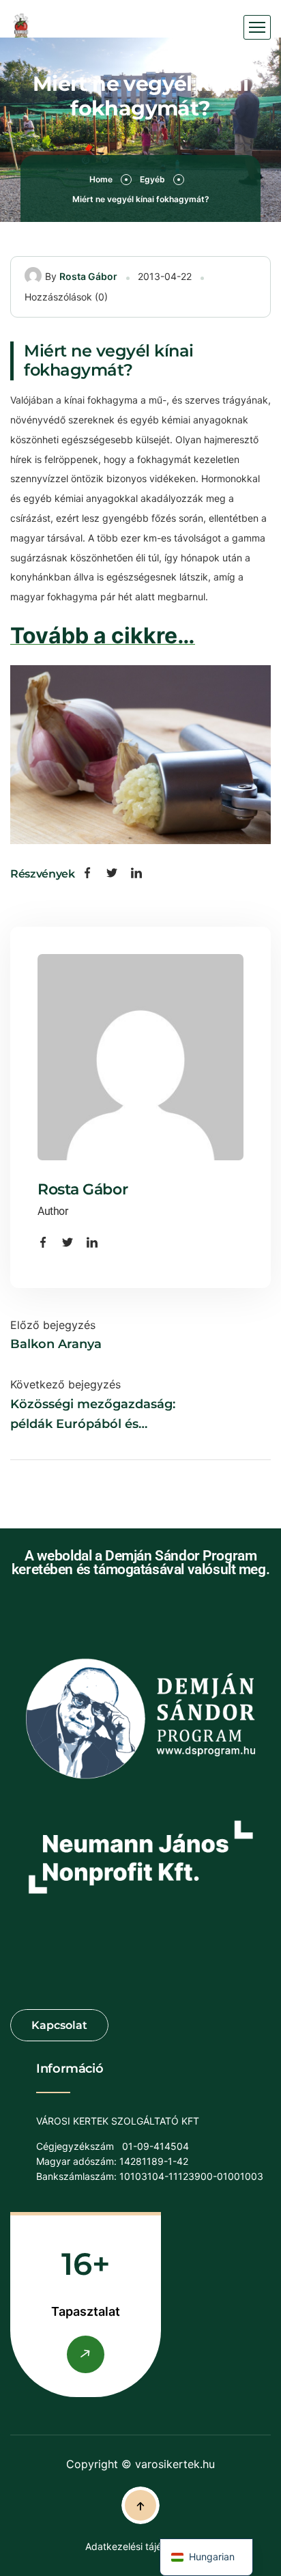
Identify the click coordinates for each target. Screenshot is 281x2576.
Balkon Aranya (56, 1344)
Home (101, 179)
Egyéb (152, 179)
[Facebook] (87, 874)
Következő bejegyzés (65, 1384)
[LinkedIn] (136, 874)
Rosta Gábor (88, 276)
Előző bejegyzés (53, 1325)
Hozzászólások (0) (66, 297)
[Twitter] (112, 874)
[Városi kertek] (21, 28)
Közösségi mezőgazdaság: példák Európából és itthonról (93, 1415)
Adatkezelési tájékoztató (140, 2546)
